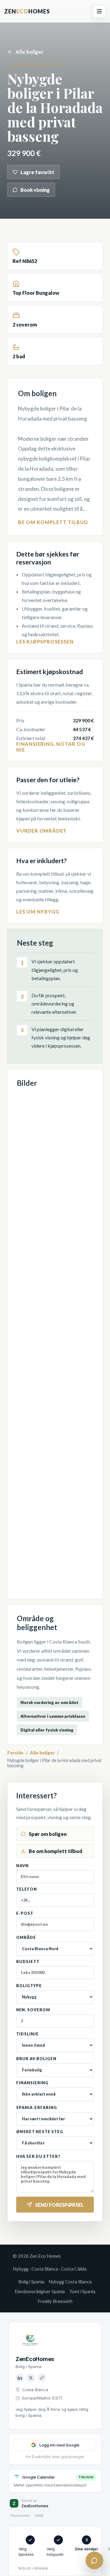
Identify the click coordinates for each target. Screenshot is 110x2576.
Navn (22, 1866)
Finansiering (32, 2083)
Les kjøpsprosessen (45, 642)
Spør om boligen (48, 1834)
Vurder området (41, 831)
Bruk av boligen (36, 2059)
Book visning (35, 190)
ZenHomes (27, 11)
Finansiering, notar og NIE (51, 747)
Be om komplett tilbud (53, 522)
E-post (25, 1913)
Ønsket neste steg (40, 2132)
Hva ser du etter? (38, 2156)
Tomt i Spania (82, 2291)
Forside (15, 1753)
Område (26, 1937)
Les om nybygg (38, 912)
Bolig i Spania (31, 2282)
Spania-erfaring (37, 2108)
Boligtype (29, 1986)
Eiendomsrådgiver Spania (40, 2291)
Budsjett (28, 1962)
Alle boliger (29, 52)
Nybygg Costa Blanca (70, 2282)
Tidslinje (28, 2034)
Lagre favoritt (37, 172)
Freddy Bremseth (55, 2301)
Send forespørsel (59, 2205)
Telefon (27, 1889)
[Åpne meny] (99, 11)
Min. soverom (33, 2010)
